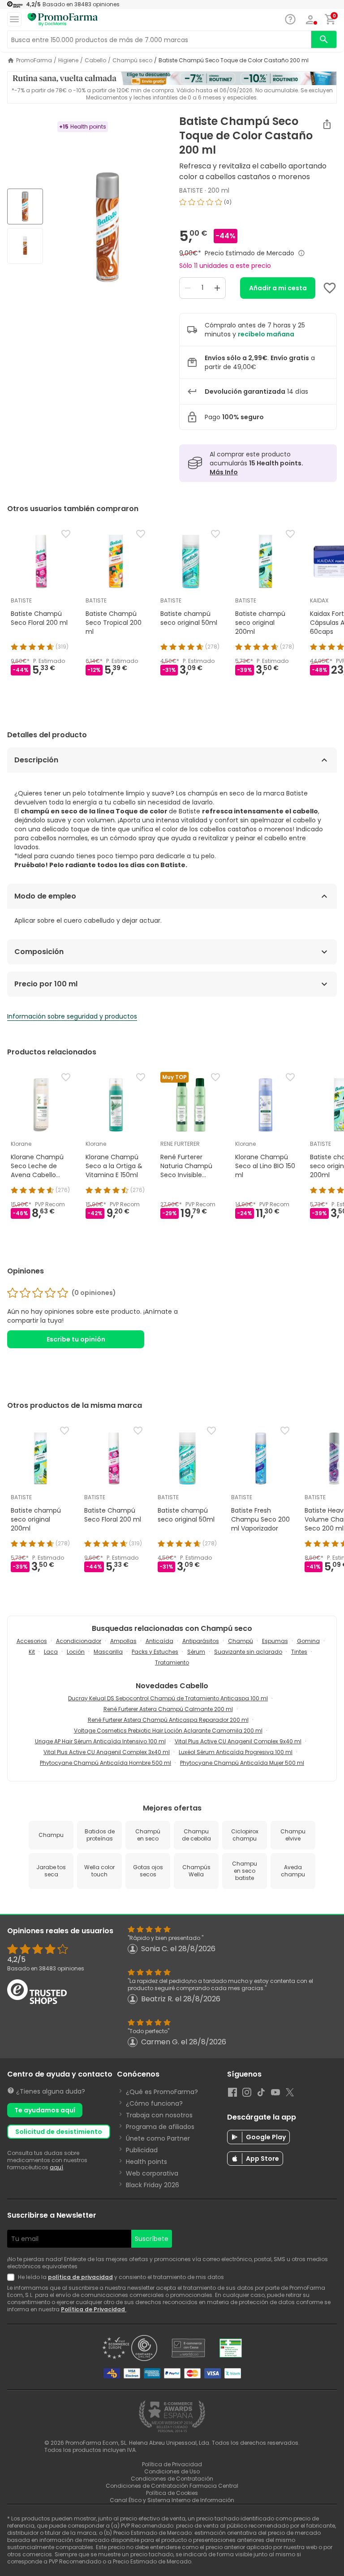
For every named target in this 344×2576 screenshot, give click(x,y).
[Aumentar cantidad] (217, 288)
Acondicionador (79, 1641)
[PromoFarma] (63, 20)
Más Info (224, 472)
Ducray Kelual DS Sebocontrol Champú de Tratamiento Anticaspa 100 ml (168, 1698)
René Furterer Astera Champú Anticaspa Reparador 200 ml (168, 1720)
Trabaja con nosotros (159, 2115)
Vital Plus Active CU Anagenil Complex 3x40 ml (107, 1752)
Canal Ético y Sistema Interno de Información (172, 2500)
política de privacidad (80, 2277)
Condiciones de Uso (172, 2471)
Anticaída (159, 1641)
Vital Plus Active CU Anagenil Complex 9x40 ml (238, 1741)
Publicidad (142, 2150)
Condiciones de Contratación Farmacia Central (172, 2486)
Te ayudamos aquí (45, 2110)
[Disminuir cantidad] (188, 288)
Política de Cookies (172, 2493)
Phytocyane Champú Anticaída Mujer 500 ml (242, 1763)
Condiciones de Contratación (172, 2479)
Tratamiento (172, 1662)
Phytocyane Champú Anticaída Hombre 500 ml (105, 1763)
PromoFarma (34, 60)
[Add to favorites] (330, 288)
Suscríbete (152, 2239)
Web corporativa (152, 2173)
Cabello (95, 60)
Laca (51, 1652)
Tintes (299, 1652)
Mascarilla (108, 1652)
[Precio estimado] (301, 253)
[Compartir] (327, 124)
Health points (146, 2162)
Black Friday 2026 (153, 2185)
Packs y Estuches (155, 1652)
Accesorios (32, 1641)
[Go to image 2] (25, 246)
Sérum (196, 1652)
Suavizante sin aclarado (248, 1652)
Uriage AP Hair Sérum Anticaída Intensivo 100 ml (100, 1741)
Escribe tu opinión (76, 1339)
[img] (107, 227)
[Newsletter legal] (13, 2277)
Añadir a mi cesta (278, 288)
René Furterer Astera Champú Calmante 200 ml (168, 1709)
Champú (241, 1641)
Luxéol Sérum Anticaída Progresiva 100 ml (236, 1752)
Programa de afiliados (160, 2127)
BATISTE (191, 190)
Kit (32, 1652)
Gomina (308, 1641)
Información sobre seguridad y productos (72, 1016)
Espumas (275, 1641)
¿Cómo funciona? (154, 2103)
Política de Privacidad (94, 2309)
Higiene (68, 60)
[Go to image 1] (25, 206)
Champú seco (132, 60)
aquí (56, 2167)
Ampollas (123, 1641)
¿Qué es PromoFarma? (162, 2092)
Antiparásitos (201, 1641)
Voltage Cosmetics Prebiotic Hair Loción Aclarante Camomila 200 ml (168, 1731)
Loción (76, 1652)
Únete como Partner (158, 2138)
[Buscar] (324, 39)
